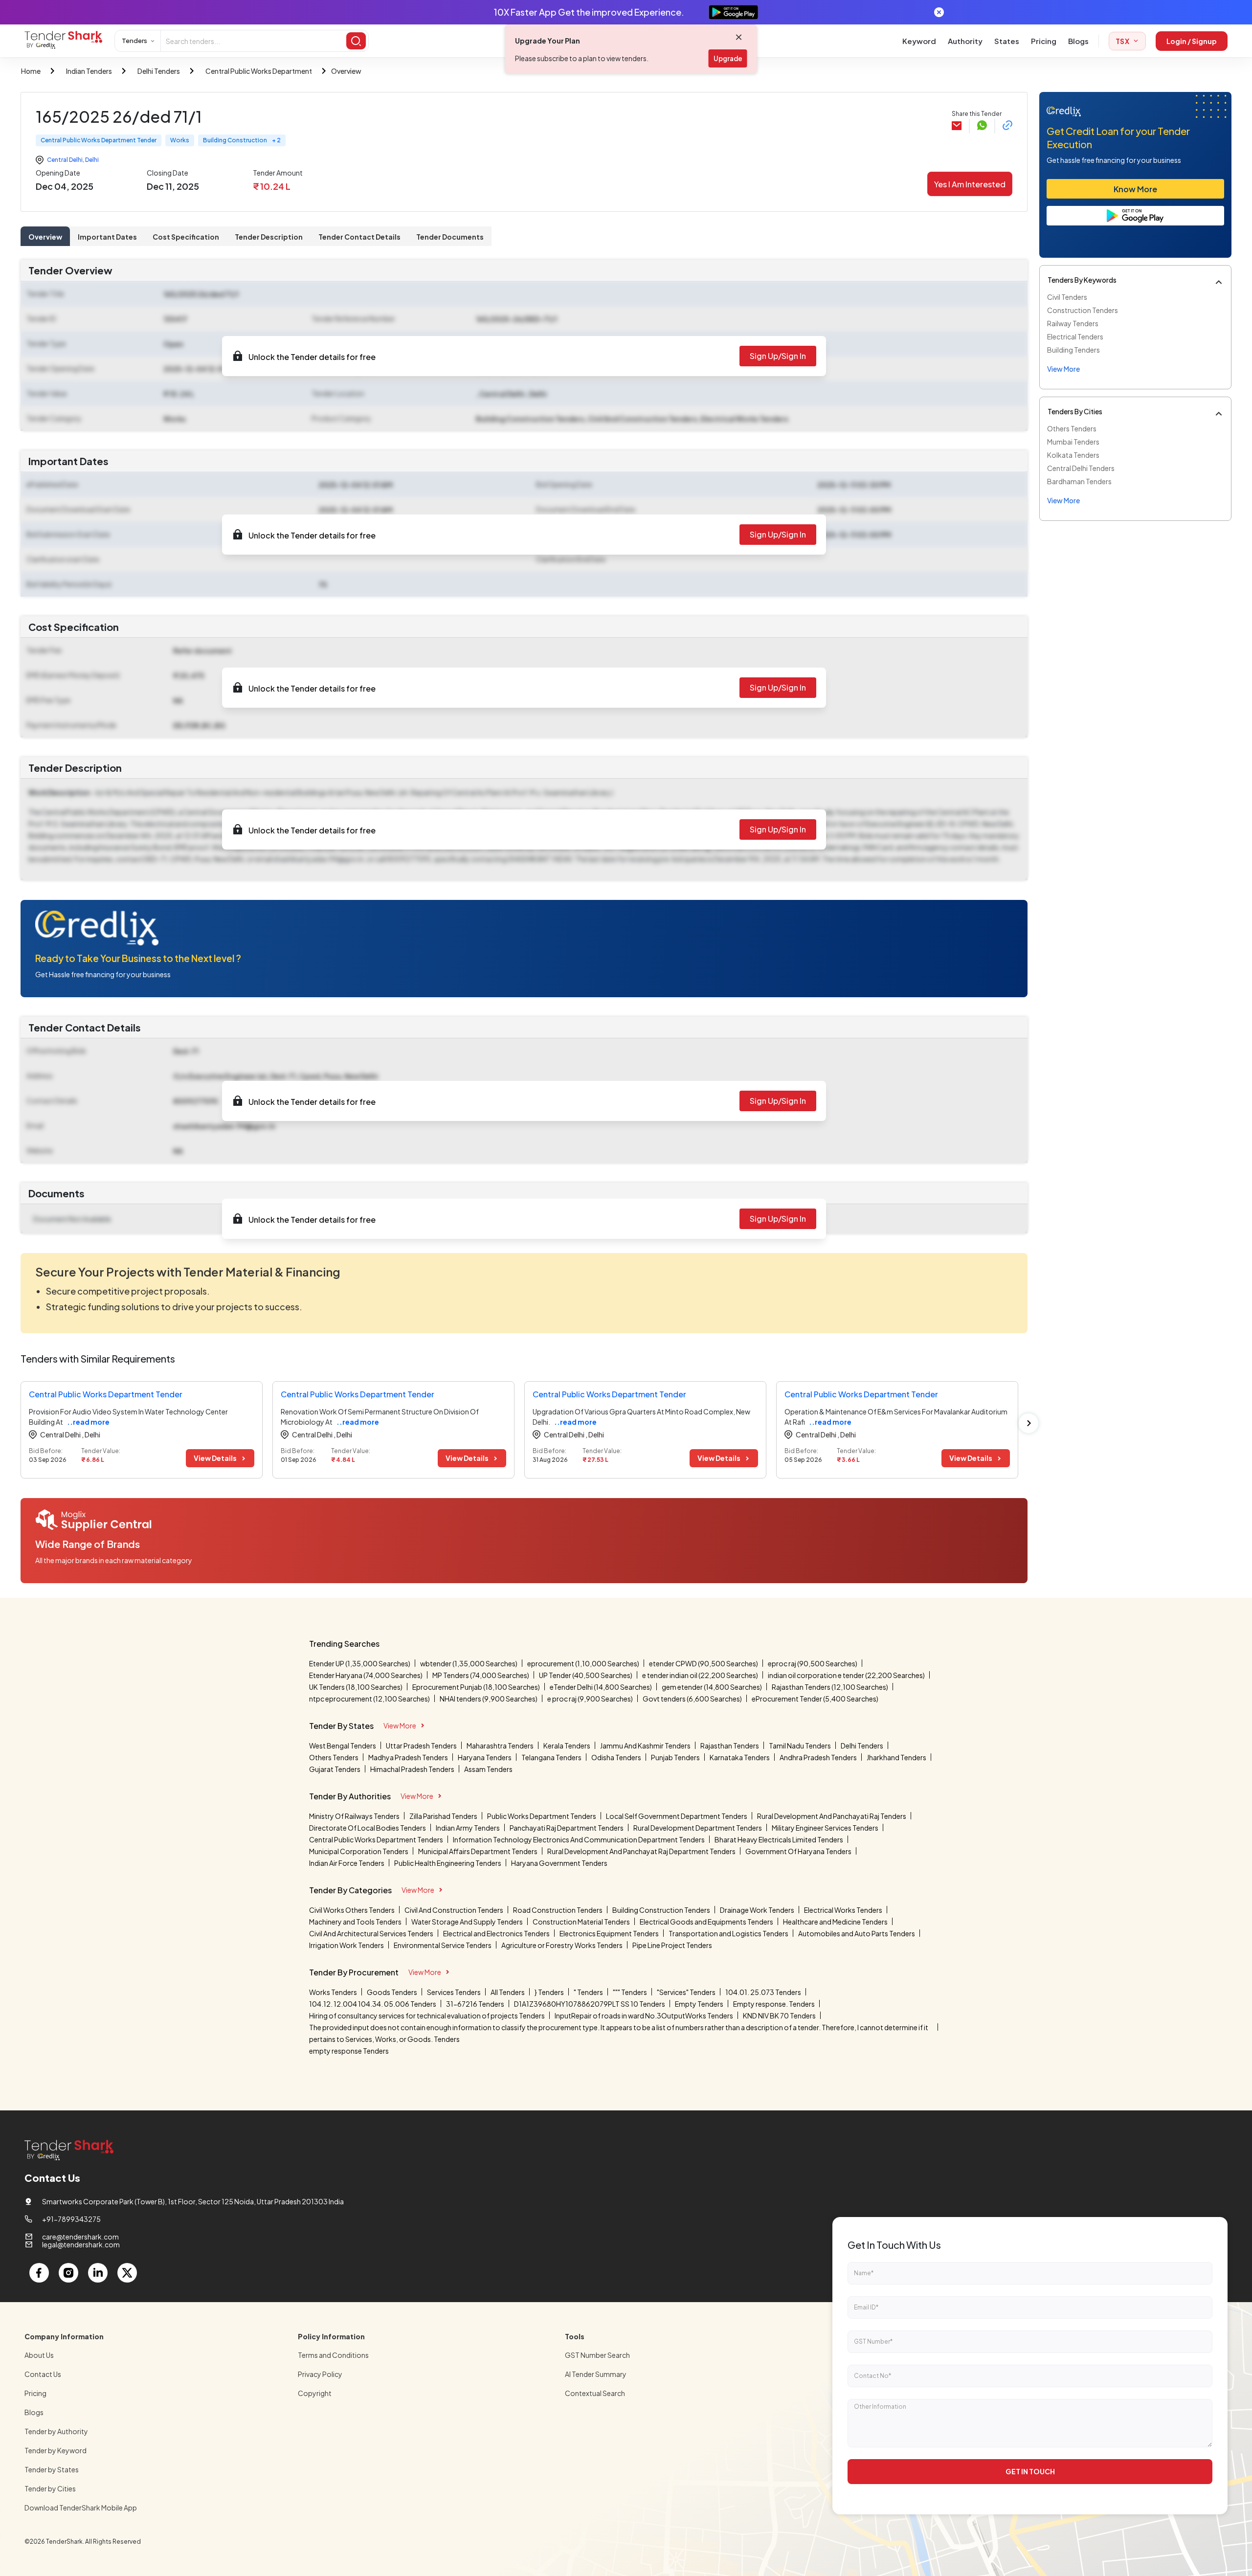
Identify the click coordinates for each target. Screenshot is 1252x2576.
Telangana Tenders (551, 1757)
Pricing (1044, 41)
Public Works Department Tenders (542, 1816)
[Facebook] (39, 2273)
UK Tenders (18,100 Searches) (356, 1687)
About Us (39, 2355)
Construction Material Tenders (581, 1922)
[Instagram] (68, 2273)
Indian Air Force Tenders (347, 1863)
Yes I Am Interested (970, 184)
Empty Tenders (699, 2004)
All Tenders (508, 1992)
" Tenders (588, 1992)
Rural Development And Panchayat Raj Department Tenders (641, 1851)
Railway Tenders (1073, 323)
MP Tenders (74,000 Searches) (481, 1675)
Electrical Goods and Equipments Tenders (706, 1922)
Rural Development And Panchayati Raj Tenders (832, 1816)
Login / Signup (1192, 41)
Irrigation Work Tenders (347, 1945)
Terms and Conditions (333, 2355)
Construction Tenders (1083, 310)
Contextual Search (595, 2393)
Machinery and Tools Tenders (355, 1922)
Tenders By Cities (1075, 411)
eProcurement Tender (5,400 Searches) (815, 1699)
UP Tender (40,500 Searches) (586, 1675)
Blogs (1078, 41)
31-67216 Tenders (475, 2004)
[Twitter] (127, 2273)
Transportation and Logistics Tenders (728, 1933)
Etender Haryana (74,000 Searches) (366, 1675)
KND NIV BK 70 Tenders (779, 2016)
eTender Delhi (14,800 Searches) (601, 1687)
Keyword (919, 41)
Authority (965, 41)
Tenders (134, 41)
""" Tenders (630, 1992)
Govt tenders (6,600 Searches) (692, 1699)
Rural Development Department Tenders (698, 1828)
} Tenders (549, 1992)
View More (400, 1725)
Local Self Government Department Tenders (677, 1816)
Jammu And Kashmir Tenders (645, 1746)
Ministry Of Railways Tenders (354, 1816)
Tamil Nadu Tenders (800, 1746)
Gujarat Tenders (335, 1769)
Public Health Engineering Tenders (448, 1863)
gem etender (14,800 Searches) (712, 1687)
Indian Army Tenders (468, 1828)
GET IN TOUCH (1030, 2471)
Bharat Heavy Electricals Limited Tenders (779, 1839)
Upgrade (728, 58)
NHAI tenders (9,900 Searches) (489, 1699)
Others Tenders (1072, 428)
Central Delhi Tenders (1081, 468)
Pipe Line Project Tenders (672, 1945)
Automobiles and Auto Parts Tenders (857, 1933)
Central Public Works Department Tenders (376, 1839)
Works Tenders (333, 1992)
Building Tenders (1073, 350)
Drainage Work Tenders (757, 1910)
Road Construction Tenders (558, 1910)
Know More (1135, 189)
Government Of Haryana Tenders (798, 1851)
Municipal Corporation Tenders (359, 1851)
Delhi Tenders (159, 71)
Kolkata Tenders (1073, 455)
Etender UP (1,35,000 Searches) (360, 1663)
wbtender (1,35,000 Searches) (469, 1663)
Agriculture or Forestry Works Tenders (562, 1945)
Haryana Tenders (485, 1757)
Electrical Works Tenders (843, 1910)
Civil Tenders (1067, 297)
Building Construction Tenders (661, 1910)
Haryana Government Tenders (559, 1863)
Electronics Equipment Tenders (609, 1933)
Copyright (315, 2393)
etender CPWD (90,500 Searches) (704, 1663)
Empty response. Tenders (774, 2004)
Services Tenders (454, 1992)
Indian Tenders (89, 71)
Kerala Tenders (567, 1746)
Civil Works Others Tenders (352, 1910)
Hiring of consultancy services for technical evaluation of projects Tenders (427, 2016)
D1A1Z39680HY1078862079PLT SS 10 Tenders (590, 2004)
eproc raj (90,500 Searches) (813, 1663)
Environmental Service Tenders (443, 1945)
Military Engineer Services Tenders (825, 1828)
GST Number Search (597, 2355)
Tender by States (52, 2469)
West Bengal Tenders (343, 1746)
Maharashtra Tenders (500, 1746)
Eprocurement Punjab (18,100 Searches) (476, 1687)
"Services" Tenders (686, 1992)
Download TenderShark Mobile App (81, 2508)
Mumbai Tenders (1073, 442)
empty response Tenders (349, 2051)
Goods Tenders (392, 1992)
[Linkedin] (98, 2273)
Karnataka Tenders (740, 1757)
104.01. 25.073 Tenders (763, 1992)
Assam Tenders (488, 1769)
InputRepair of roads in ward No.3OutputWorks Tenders (644, 2016)
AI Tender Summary (596, 2374)
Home (31, 71)
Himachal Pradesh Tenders (412, 1769)
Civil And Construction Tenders (454, 1910)
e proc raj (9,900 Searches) (590, 1699)
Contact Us (43, 2374)
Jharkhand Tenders (896, 1757)
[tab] (45, 236)
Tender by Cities (50, 2488)
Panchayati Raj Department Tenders (567, 1828)
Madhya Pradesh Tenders (408, 1757)
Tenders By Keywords (1082, 280)
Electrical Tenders (1075, 336)
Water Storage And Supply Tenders (467, 1922)
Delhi (92, 160)
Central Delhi (65, 160)
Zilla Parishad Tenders (443, 1816)
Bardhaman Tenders (1079, 481)
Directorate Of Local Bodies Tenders (368, 1828)
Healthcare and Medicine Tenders (835, 1922)
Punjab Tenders (675, 1757)
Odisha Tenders (616, 1757)
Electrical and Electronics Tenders (496, 1933)
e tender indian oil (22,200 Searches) (700, 1675)
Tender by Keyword (56, 2450)
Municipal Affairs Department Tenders (478, 1851)
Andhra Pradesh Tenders (818, 1757)
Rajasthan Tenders (730, 1746)
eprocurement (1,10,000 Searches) (583, 1663)
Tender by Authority (56, 2431)
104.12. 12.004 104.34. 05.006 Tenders (373, 2004)
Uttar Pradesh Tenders (421, 1746)
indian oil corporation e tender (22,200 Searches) (846, 1675)
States (1007, 41)
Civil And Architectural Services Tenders (371, 1933)
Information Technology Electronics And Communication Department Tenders (579, 1839)
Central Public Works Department (259, 71)
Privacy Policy (320, 2374)
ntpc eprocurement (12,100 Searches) (369, 1699)
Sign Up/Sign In (778, 356)
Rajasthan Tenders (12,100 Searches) (830, 1687)
